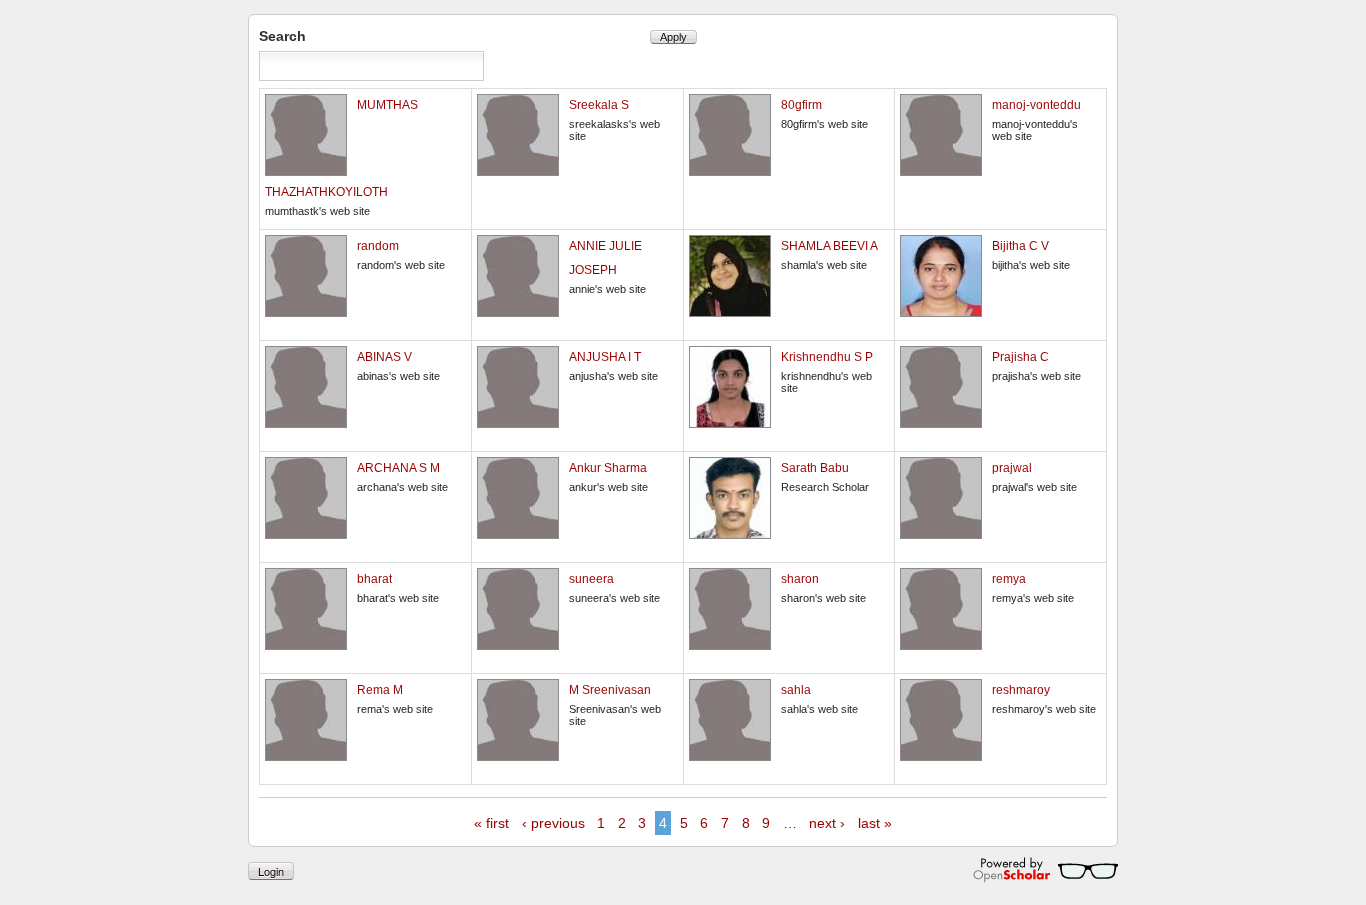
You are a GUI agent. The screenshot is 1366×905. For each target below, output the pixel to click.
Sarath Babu (815, 468)
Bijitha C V (1020, 246)
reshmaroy (1021, 690)
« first (491, 823)
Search (282, 36)
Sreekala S (599, 105)
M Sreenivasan (610, 690)
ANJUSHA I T (605, 357)
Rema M (380, 690)
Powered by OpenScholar (1045, 870)
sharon (800, 579)
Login (271, 871)
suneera (591, 579)
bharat (374, 579)
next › (827, 823)
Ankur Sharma (608, 468)
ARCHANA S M (398, 468)
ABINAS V (384, 357)
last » (875, 823)
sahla (796, 690)
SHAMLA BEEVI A (829, 246)
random (378, 246)
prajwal (1012, 468)
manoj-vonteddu (1036, 105)
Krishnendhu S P (827, 357)
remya (1009, 579)
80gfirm (801, 105)
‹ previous (553, 823)
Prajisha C (1020, 357)
